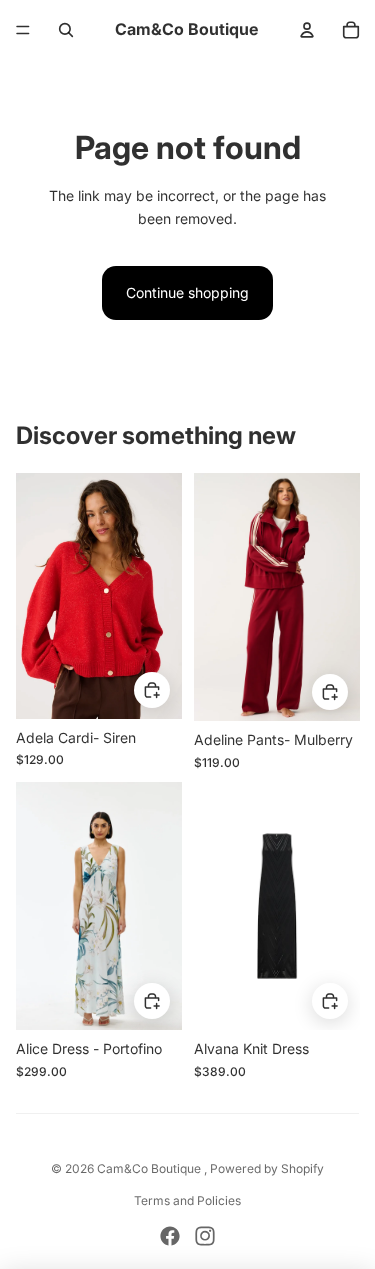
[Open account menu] (307, 30)
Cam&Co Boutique (150, 1168)
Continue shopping (187, 292)
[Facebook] (170, 1236)
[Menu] (23, 30)
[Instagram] (205, 1236)
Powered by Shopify (267, 1168)
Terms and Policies (187, 1200)
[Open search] (66, 30)
